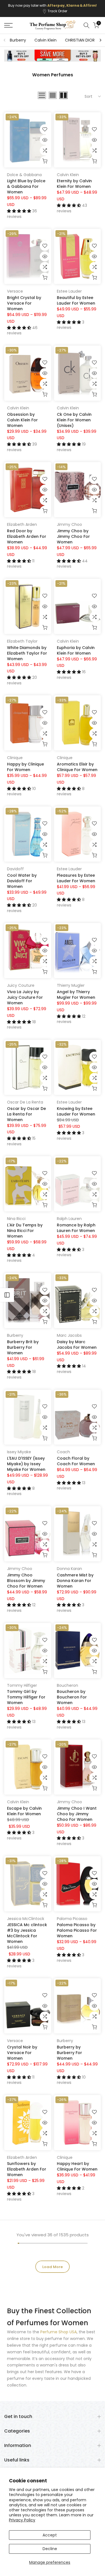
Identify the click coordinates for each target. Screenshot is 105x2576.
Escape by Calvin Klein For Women (24, 1811)
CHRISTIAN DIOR (80, 40)
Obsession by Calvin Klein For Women (22, 420)
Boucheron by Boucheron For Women (72, 1697)
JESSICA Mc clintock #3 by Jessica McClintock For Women (27, 1933)
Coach (63, 1452)
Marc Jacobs (69, 1335)
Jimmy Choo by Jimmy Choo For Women (73, 536)
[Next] (100, 40)
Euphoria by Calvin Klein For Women (76, 650)
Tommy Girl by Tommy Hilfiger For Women (26, 1697)
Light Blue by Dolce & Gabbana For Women (26, 186)
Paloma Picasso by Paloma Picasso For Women (77, 1930)
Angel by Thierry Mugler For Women (76, 995)
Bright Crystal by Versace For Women (24, 303)
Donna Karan (69, 1569)
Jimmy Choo (69, 524)
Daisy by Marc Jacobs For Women (77, 1345)
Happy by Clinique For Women (25, 767)
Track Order (57, 11)
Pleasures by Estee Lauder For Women (76, 878)
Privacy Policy (22, 2520)
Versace (15, 291)
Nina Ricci (16, 1219)
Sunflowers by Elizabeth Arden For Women (27, 2169)
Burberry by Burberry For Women (69, 2053)
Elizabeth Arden (22, 524)
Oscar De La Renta (25, 1102)
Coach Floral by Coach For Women (76, 1461)
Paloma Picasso (72, 1919)
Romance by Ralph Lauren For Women (76, 1228)
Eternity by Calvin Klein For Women (74, 184)
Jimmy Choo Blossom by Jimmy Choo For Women (26, 1581)
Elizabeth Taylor (22, 641)
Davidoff (15, 869)
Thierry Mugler (71, 985)
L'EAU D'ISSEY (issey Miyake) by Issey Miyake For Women (26, 1464)
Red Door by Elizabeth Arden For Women (27, 536)
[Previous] (5, 40)
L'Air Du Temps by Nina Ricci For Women (25, 1231)
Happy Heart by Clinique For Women (77, 2166)
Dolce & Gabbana (24, 175)
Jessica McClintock (26, 1919)
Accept (50, 2535)
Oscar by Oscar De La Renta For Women (26, 1114)
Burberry (18, 40)
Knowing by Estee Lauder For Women (76, 1111)
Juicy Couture (21, 985)
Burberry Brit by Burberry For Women (23, 1347)
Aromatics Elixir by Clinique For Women (77, 767)
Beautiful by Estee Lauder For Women (76, 300)
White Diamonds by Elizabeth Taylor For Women (27, 653)
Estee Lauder (69, 291)
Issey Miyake (19, 1452)
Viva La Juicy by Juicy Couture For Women (25, 997)
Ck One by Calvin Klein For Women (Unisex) (74, 420)
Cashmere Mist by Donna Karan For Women (75, 1581)
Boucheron (67, 1685)
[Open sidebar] (7, 1295)
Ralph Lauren (69, 1219)
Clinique (15, 758)
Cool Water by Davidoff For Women (22, 881)
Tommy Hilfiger (22, 1685)
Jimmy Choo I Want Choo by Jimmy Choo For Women (77, 1814)
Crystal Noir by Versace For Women (22, 2053)
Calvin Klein (46, 40)
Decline (50, 2549)
